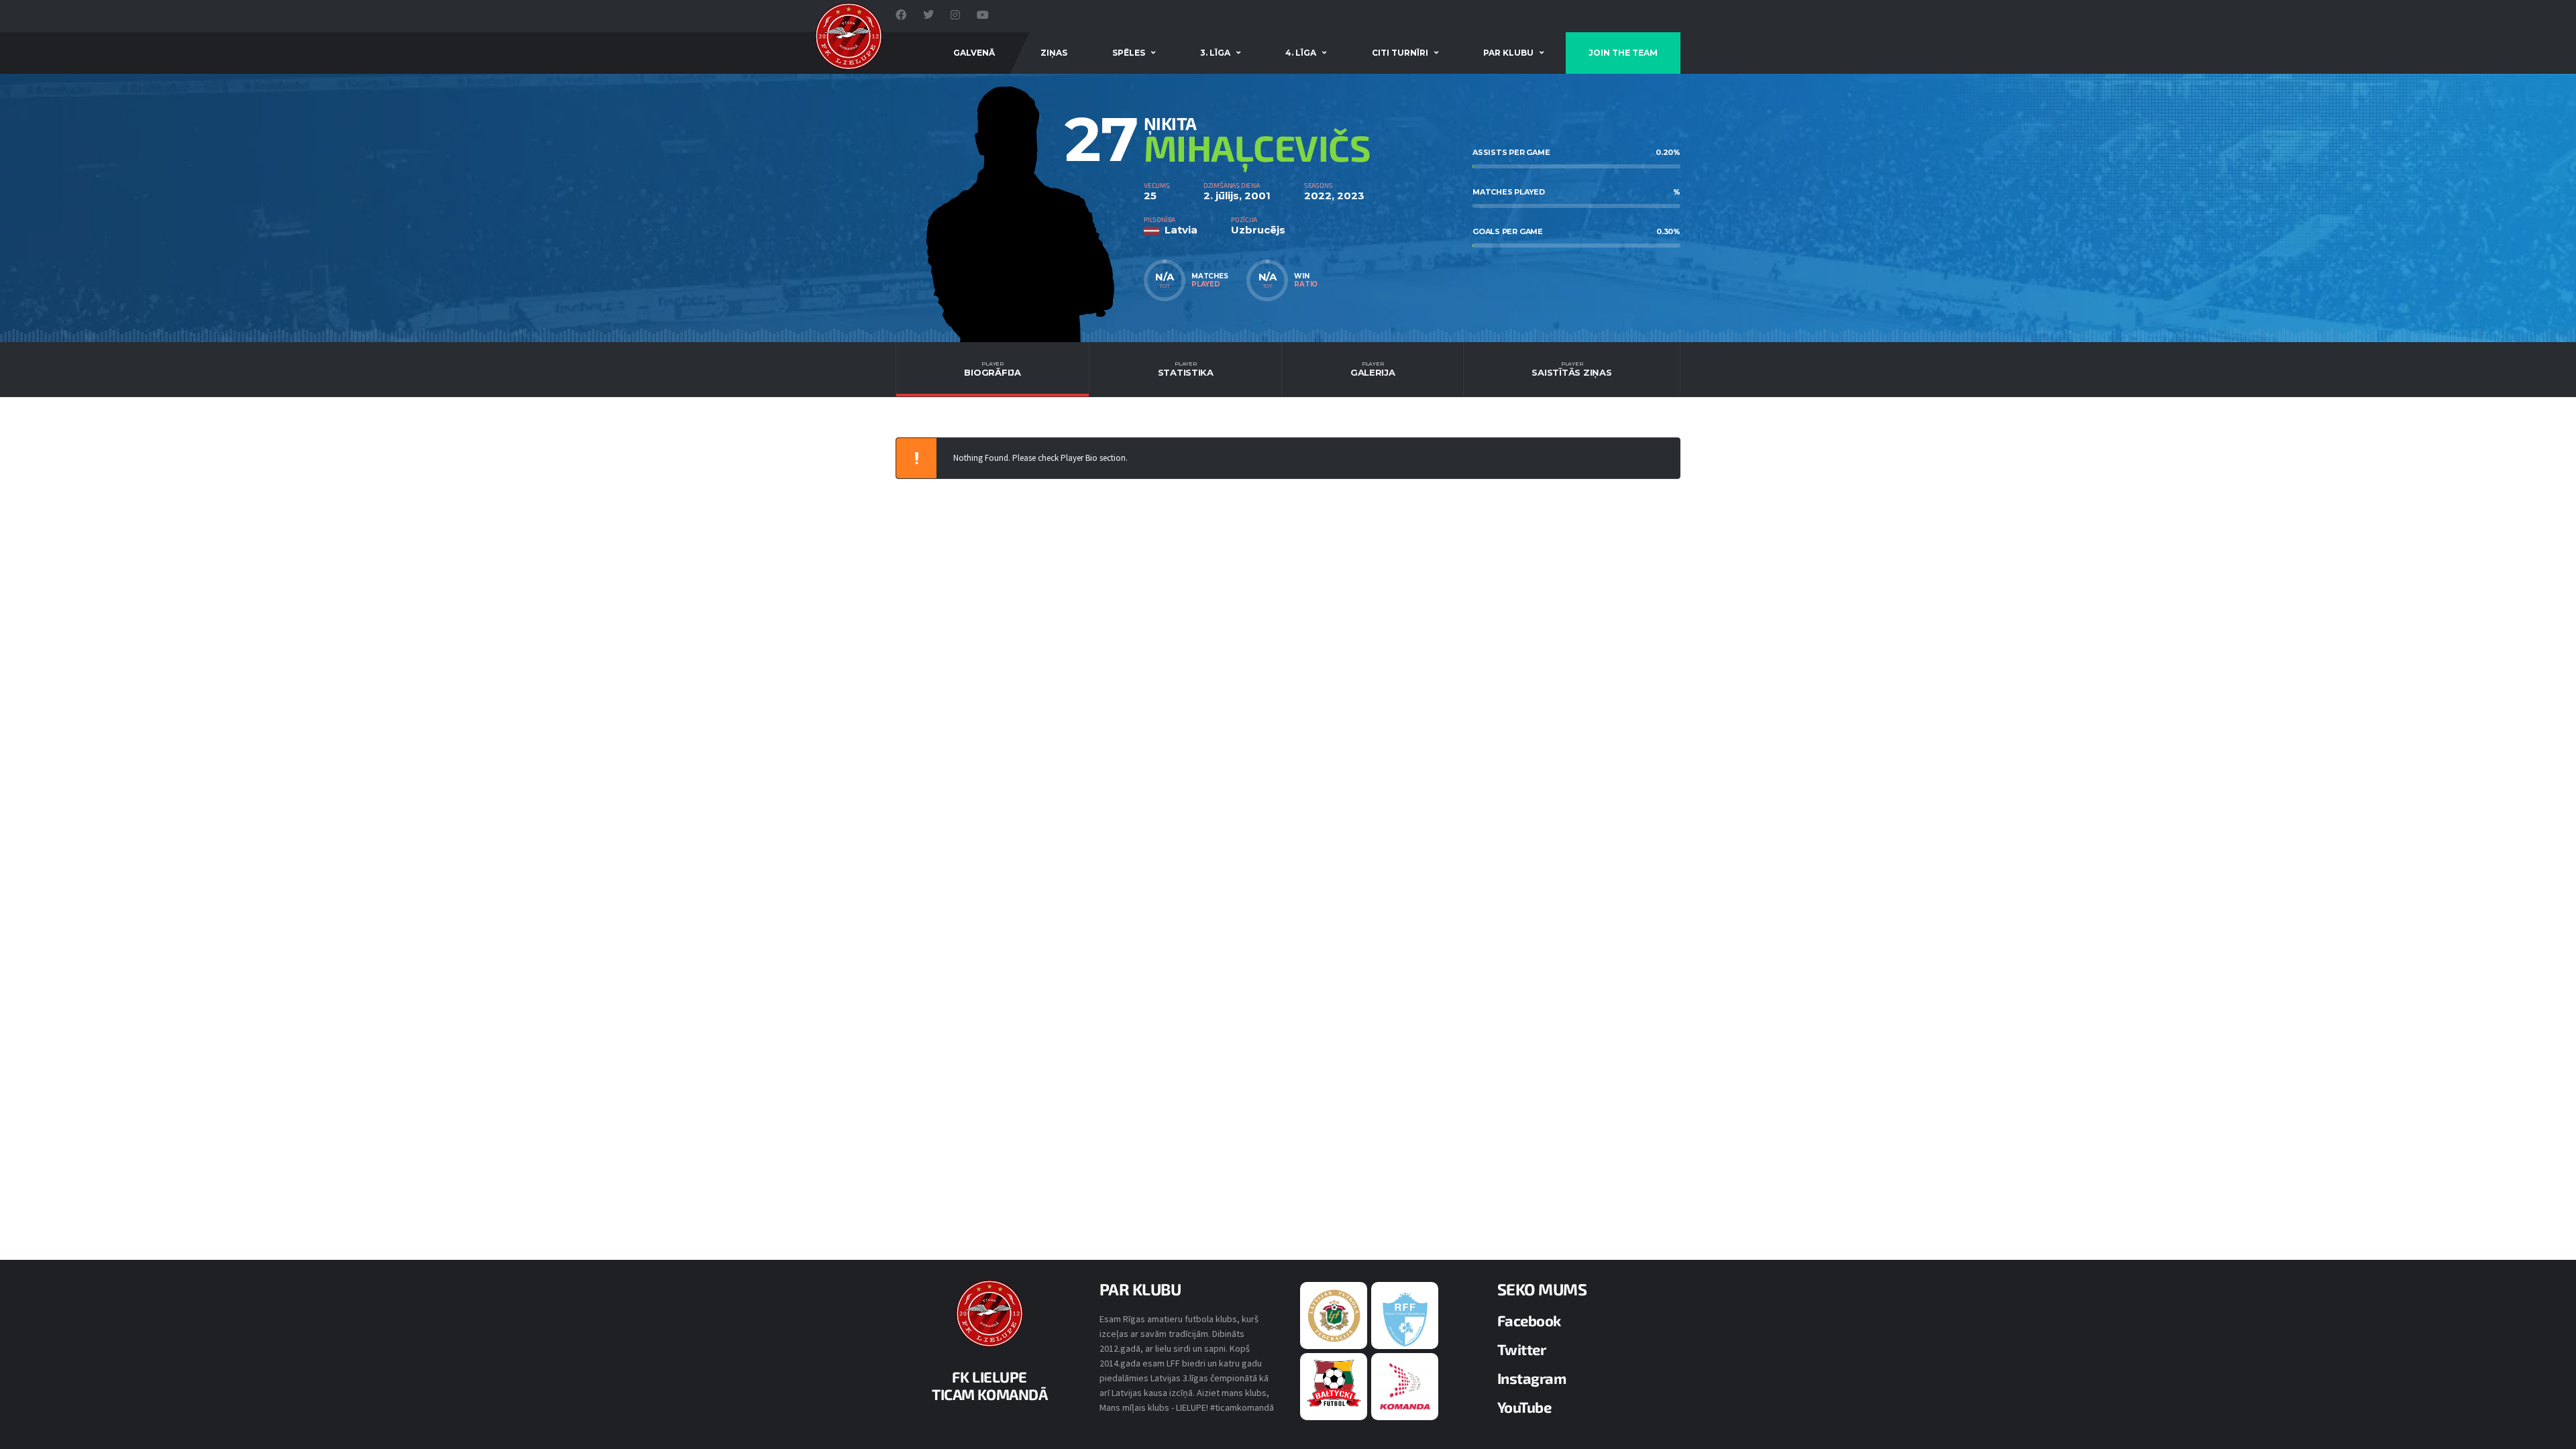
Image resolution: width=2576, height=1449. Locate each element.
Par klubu (1508, 53)
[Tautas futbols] (1405, 1386)
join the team (1623, 53)
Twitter (1522, 1349)
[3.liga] (1405, 1318)
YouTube (1524, 1407)
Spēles (1129, 53)
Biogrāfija (992, 369)
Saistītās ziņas (1571, 369)
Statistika (1186, 369)
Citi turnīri (1400, 53)
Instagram (1532, 1378)
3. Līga (1215, 53)
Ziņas (1054, 53)
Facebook (1529, 1320)
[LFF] (1334, 1315)
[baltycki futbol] (1334, 1383)
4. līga (1301, 53)
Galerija (1373, 369)
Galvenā (974, 53)
